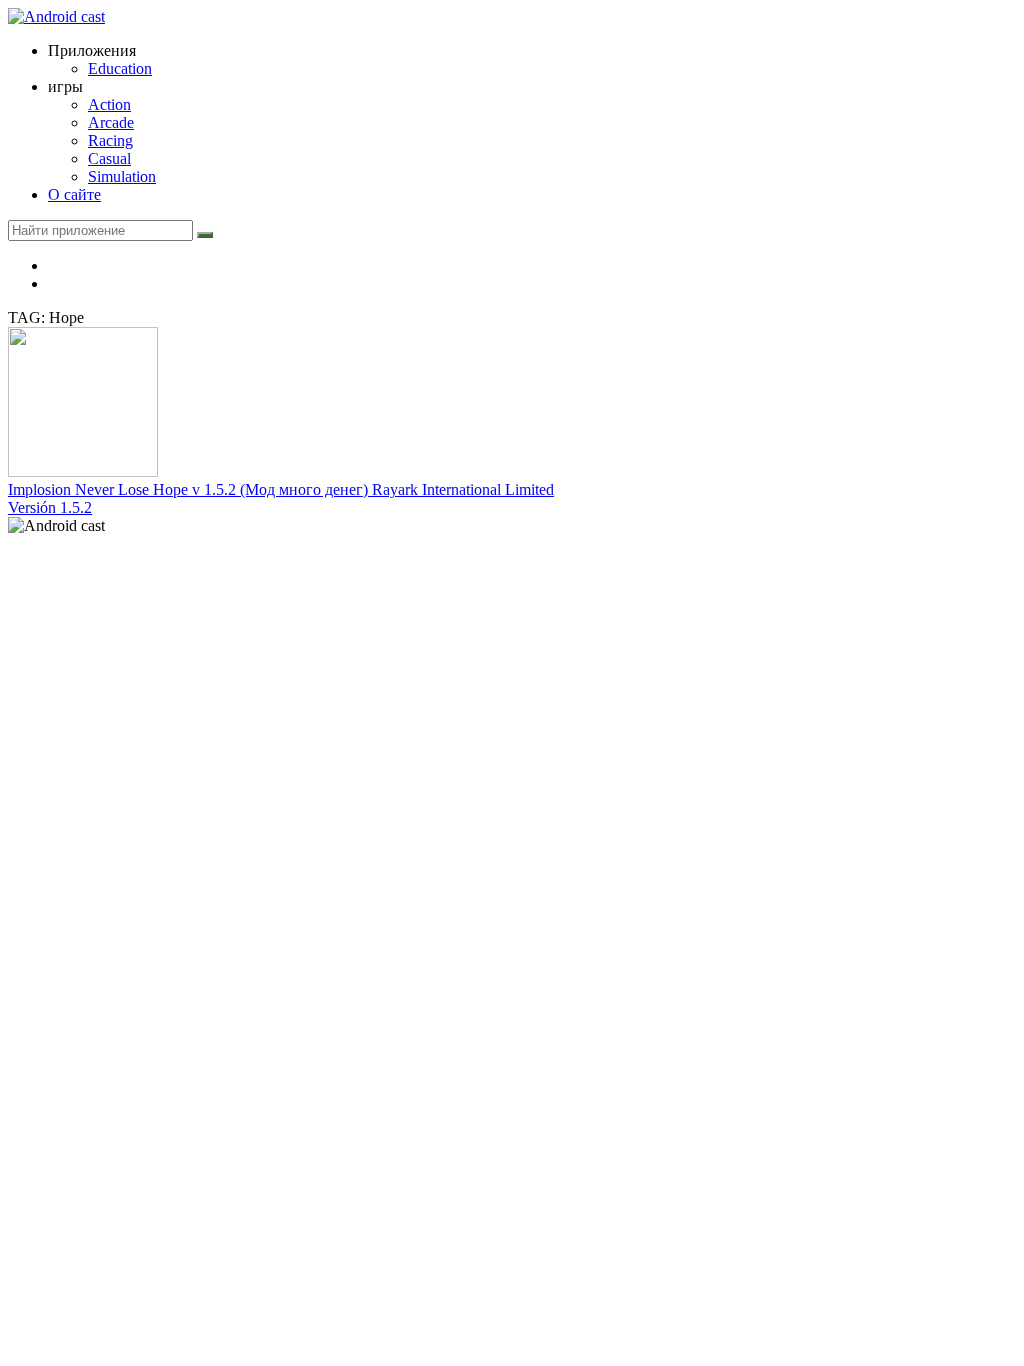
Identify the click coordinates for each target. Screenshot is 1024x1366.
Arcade (111, 122)
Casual (109, 158)
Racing (110, 140)
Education (120, 68)
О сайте (74, 194)
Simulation (122, 176)
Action (109, 104)
